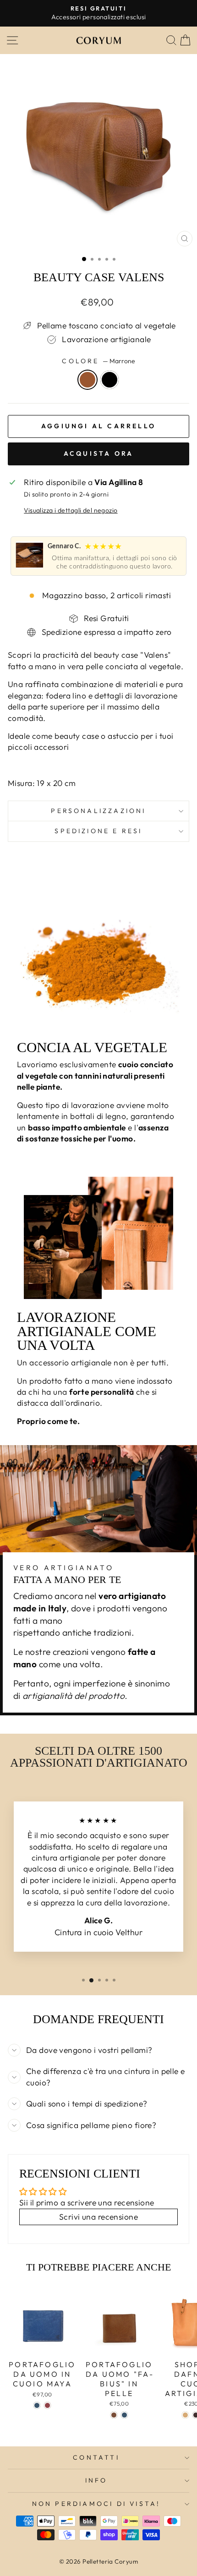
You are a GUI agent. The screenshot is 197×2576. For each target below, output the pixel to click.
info (96, 2480)
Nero (109, 380)
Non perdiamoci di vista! (96, 2504)
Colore (98, 361)
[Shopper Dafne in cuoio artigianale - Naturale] (185, 2415)
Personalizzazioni (98, 811)
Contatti (96, 2457)
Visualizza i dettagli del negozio (71, 510)
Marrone (88, 380)
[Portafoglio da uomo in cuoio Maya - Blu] (37, 2405)
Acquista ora (98, 453)
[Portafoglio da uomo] (114, 2415)
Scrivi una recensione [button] (98, 2217)
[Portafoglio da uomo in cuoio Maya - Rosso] (47, 2405)
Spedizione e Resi (98, 831)
